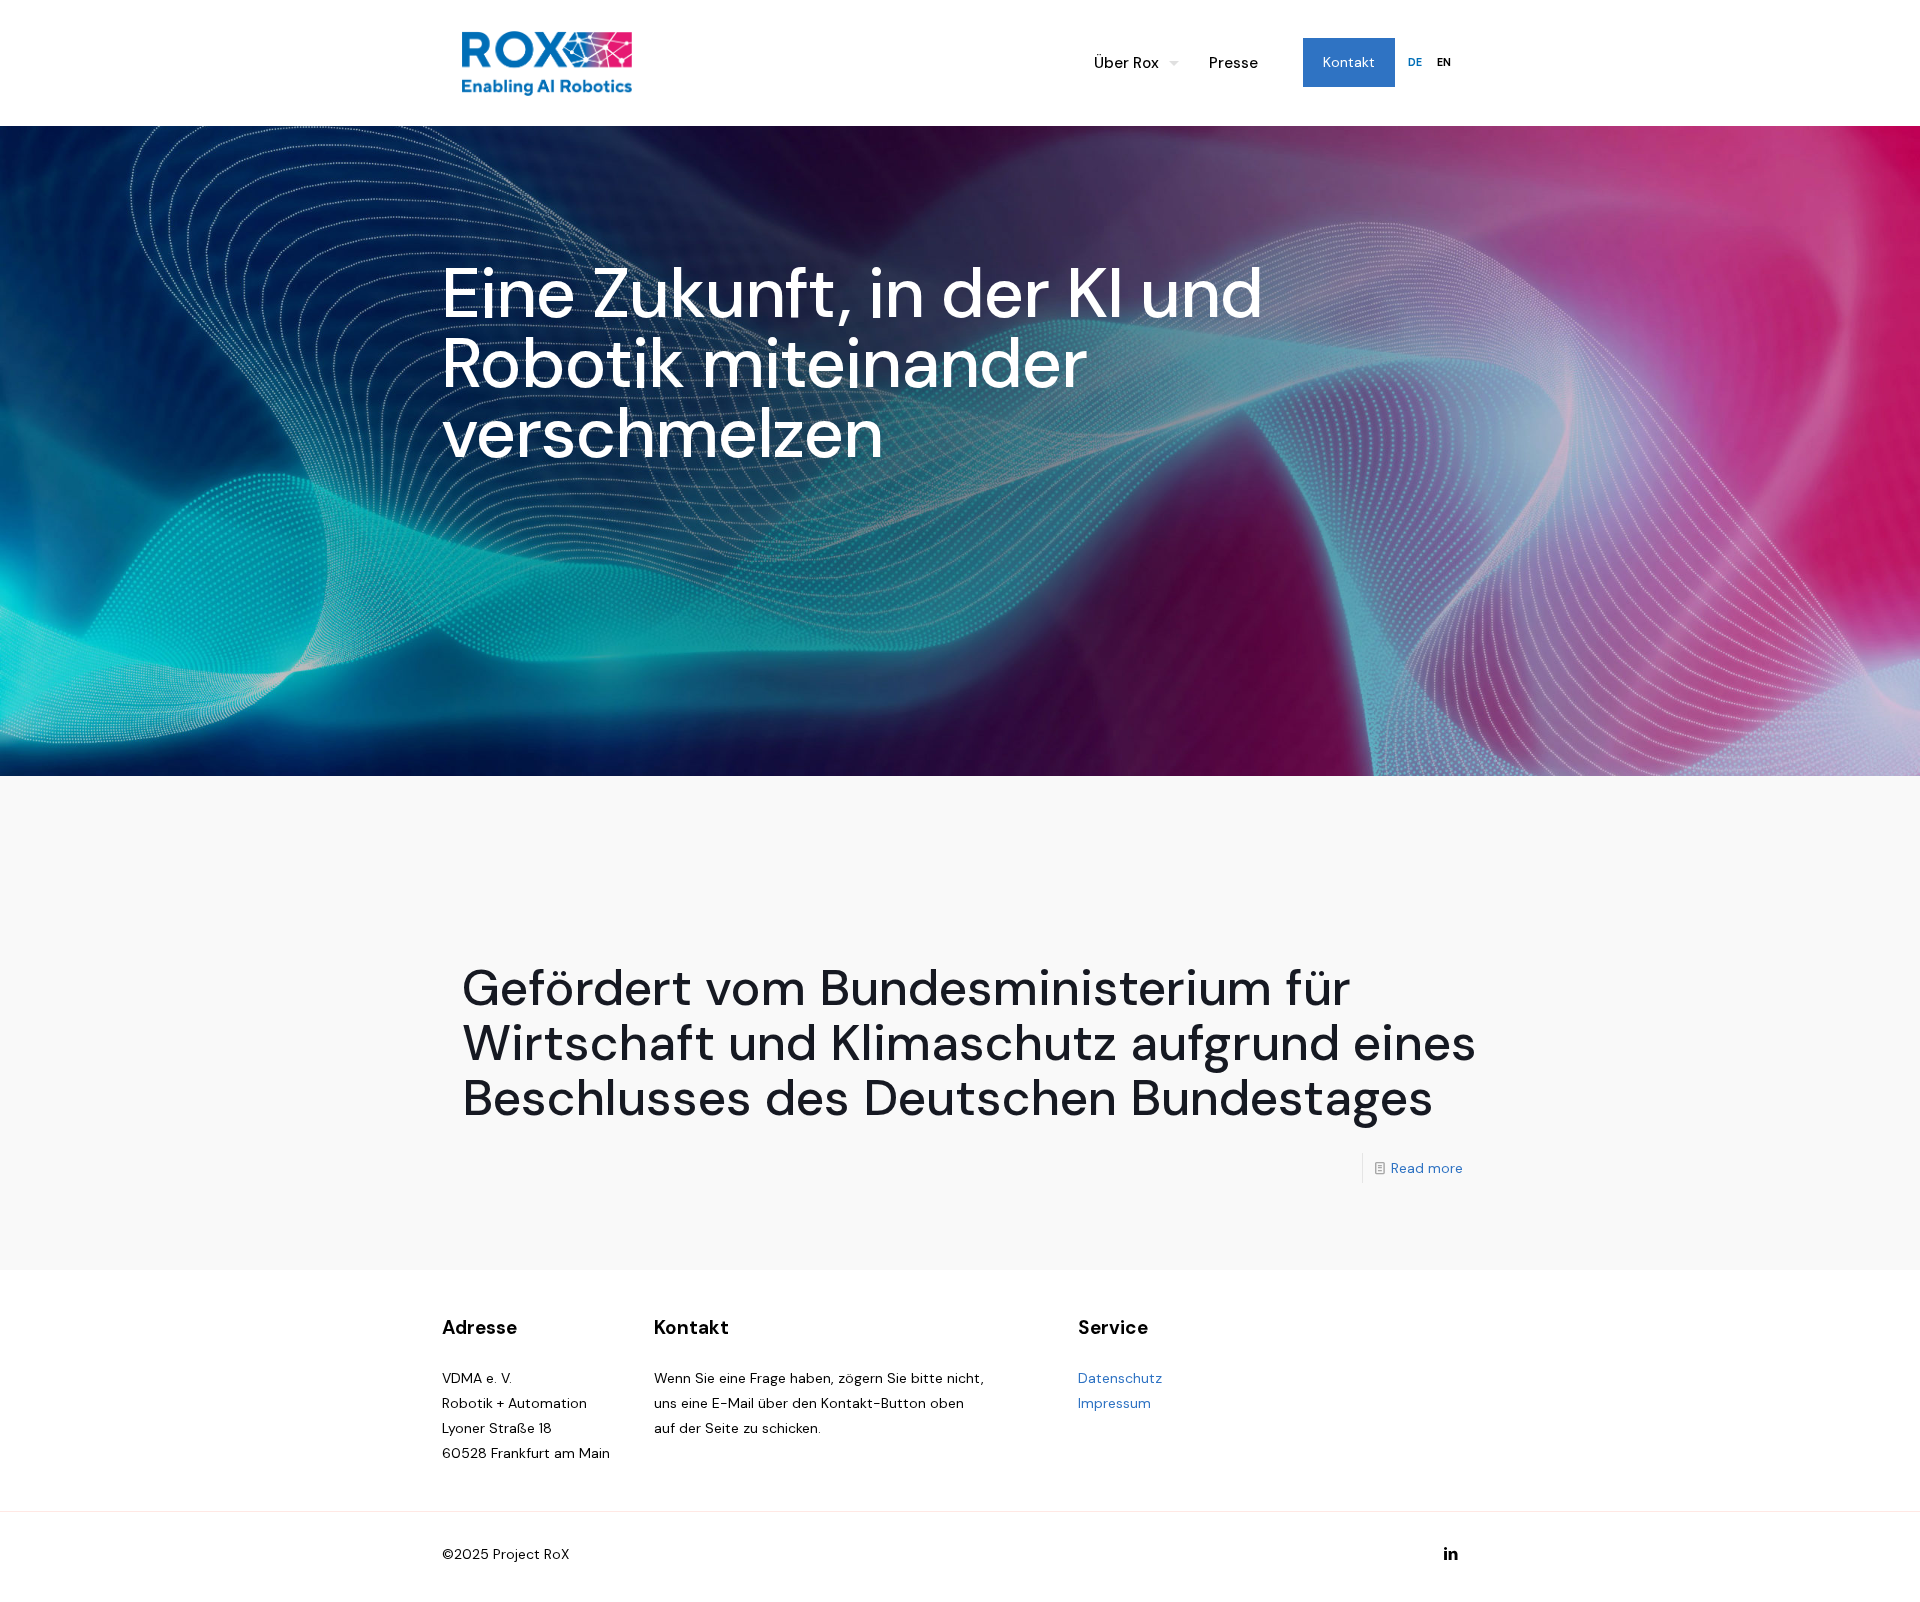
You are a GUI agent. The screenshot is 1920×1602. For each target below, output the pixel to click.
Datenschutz (1120, 1378)
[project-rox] (547, 62)
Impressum (1114, 1403)
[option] (1443, 63)
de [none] (1415, 62)
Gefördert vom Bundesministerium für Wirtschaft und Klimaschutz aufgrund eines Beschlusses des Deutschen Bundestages (969, 1043)
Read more (1427, 1168)
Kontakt (1349, 62)
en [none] (1444, 62)
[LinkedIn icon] (1450, 1554)
